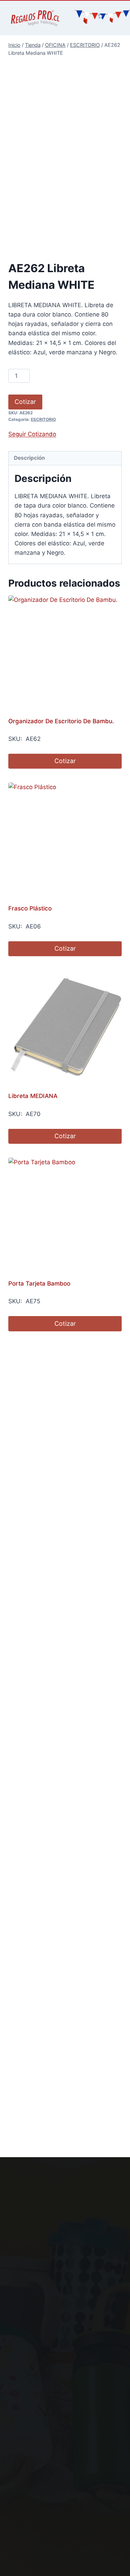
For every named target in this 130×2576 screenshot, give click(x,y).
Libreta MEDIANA (33, 1096)
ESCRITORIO (43, 419)
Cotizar (25, 402)
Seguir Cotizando (32, 434)
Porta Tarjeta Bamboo (39, 1283)
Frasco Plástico (30, 908)
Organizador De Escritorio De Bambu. (61, 721)
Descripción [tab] (29, 458)
